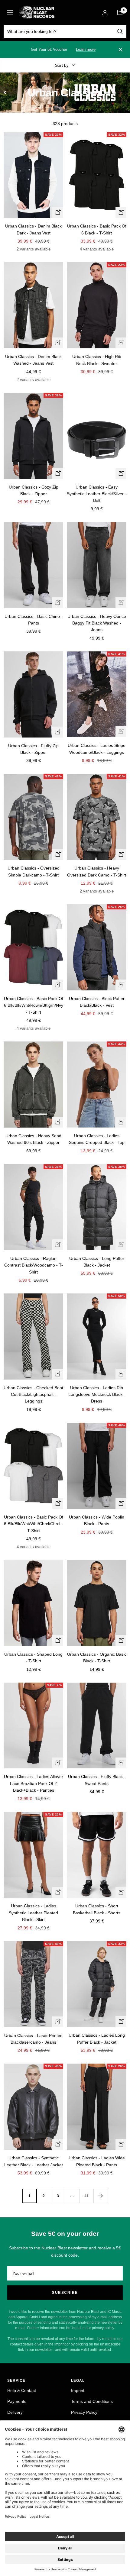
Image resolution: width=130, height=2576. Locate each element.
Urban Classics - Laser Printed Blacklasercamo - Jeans (33, 2039)
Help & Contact (22, 2390)
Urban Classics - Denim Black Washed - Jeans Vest (33, 360)
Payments (17, 2401)
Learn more (86, 49)
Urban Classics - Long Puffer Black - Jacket (97, 1262)
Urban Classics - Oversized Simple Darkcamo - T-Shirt (34, 871)
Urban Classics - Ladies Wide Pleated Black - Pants (97, 2161)
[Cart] (120, 12)
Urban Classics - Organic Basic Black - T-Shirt (97, 1658)
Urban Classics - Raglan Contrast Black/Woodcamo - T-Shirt (34, 1265)
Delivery (15, 2412)
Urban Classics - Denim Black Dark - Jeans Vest (33, 229)
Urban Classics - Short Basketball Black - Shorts (97, 1909)
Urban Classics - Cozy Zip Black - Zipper (34, 490)
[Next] (101, 2196)
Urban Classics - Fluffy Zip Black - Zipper (33, 749)
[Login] (105, 13)
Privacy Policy (84, 2412)
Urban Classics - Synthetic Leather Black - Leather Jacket (34, 2161)
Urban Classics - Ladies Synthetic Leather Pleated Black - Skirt (33, 1913)
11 (86, 2196)
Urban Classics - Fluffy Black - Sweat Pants (97, 1780)
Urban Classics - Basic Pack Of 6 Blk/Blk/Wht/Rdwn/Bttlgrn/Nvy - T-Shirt (34, 1005)
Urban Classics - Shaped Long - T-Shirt (33, 1658)
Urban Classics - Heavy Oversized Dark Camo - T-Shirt (97, 871)
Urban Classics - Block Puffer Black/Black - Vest (97, 1002)
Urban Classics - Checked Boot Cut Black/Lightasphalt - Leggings (33, 1395)
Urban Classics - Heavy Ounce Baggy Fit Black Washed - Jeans (97, 623)
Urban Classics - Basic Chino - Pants (34, 620)
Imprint (78, 2390)
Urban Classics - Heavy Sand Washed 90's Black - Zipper (33, 1139)
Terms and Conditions (92, 2401)
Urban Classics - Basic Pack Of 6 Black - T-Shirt (97, 229)
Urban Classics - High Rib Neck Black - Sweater (97, 360)
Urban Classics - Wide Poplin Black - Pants (97, 1520)
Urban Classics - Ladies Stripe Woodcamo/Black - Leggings (97, 749)
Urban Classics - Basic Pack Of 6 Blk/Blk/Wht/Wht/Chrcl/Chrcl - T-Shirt (34, 1524)
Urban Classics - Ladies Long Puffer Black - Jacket (97, 2039)
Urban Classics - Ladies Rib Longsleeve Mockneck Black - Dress (97, 1395)
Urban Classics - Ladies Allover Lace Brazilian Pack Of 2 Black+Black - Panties (34, 1783)
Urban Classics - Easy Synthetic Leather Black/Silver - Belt (97, 494)
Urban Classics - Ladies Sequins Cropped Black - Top (97, 1139)
